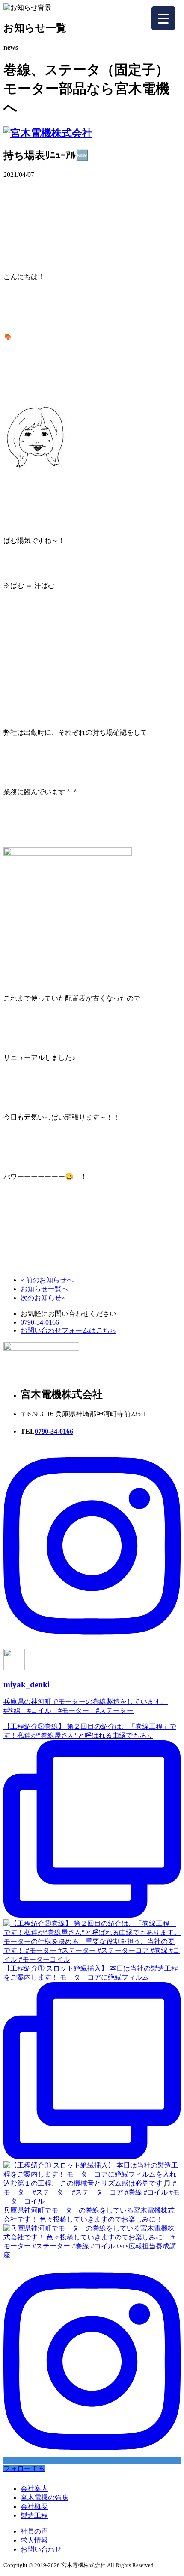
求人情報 (34, 2540)
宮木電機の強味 (45, 2497)
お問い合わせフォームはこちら (68, 1330)
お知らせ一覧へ (45, 1289)
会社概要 (34, 2506)
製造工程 (34, 2515)
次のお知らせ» (43, 1298)
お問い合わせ (41, 2549)
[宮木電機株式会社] (48, 133)
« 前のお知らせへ (47, 1280)
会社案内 (34, 2488)
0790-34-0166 (40, 1322)
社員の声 (34, 2531)
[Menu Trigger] (163, 18)
